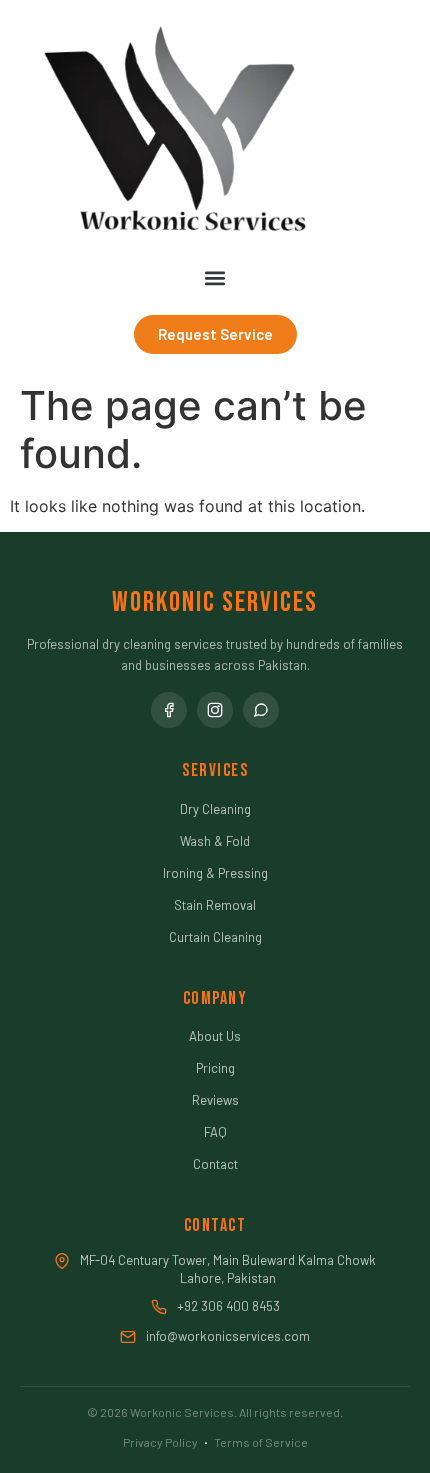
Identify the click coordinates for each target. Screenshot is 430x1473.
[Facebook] (169, 710)
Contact (215, 1164)
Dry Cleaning (215, 809)
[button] (215, 278)
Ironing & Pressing (215, 873)
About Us (215, 1036)
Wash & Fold (215, 841)
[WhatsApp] (261, 710)
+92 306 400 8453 (228, 1306)
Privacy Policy (160, 1442)
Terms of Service (261, 1442)
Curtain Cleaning (215, 937)
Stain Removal (215, 905)
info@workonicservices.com (228, 1336)
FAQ (215, 1132)
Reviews (215, 1100)
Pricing (215, 1068)
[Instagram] (215, 710)
